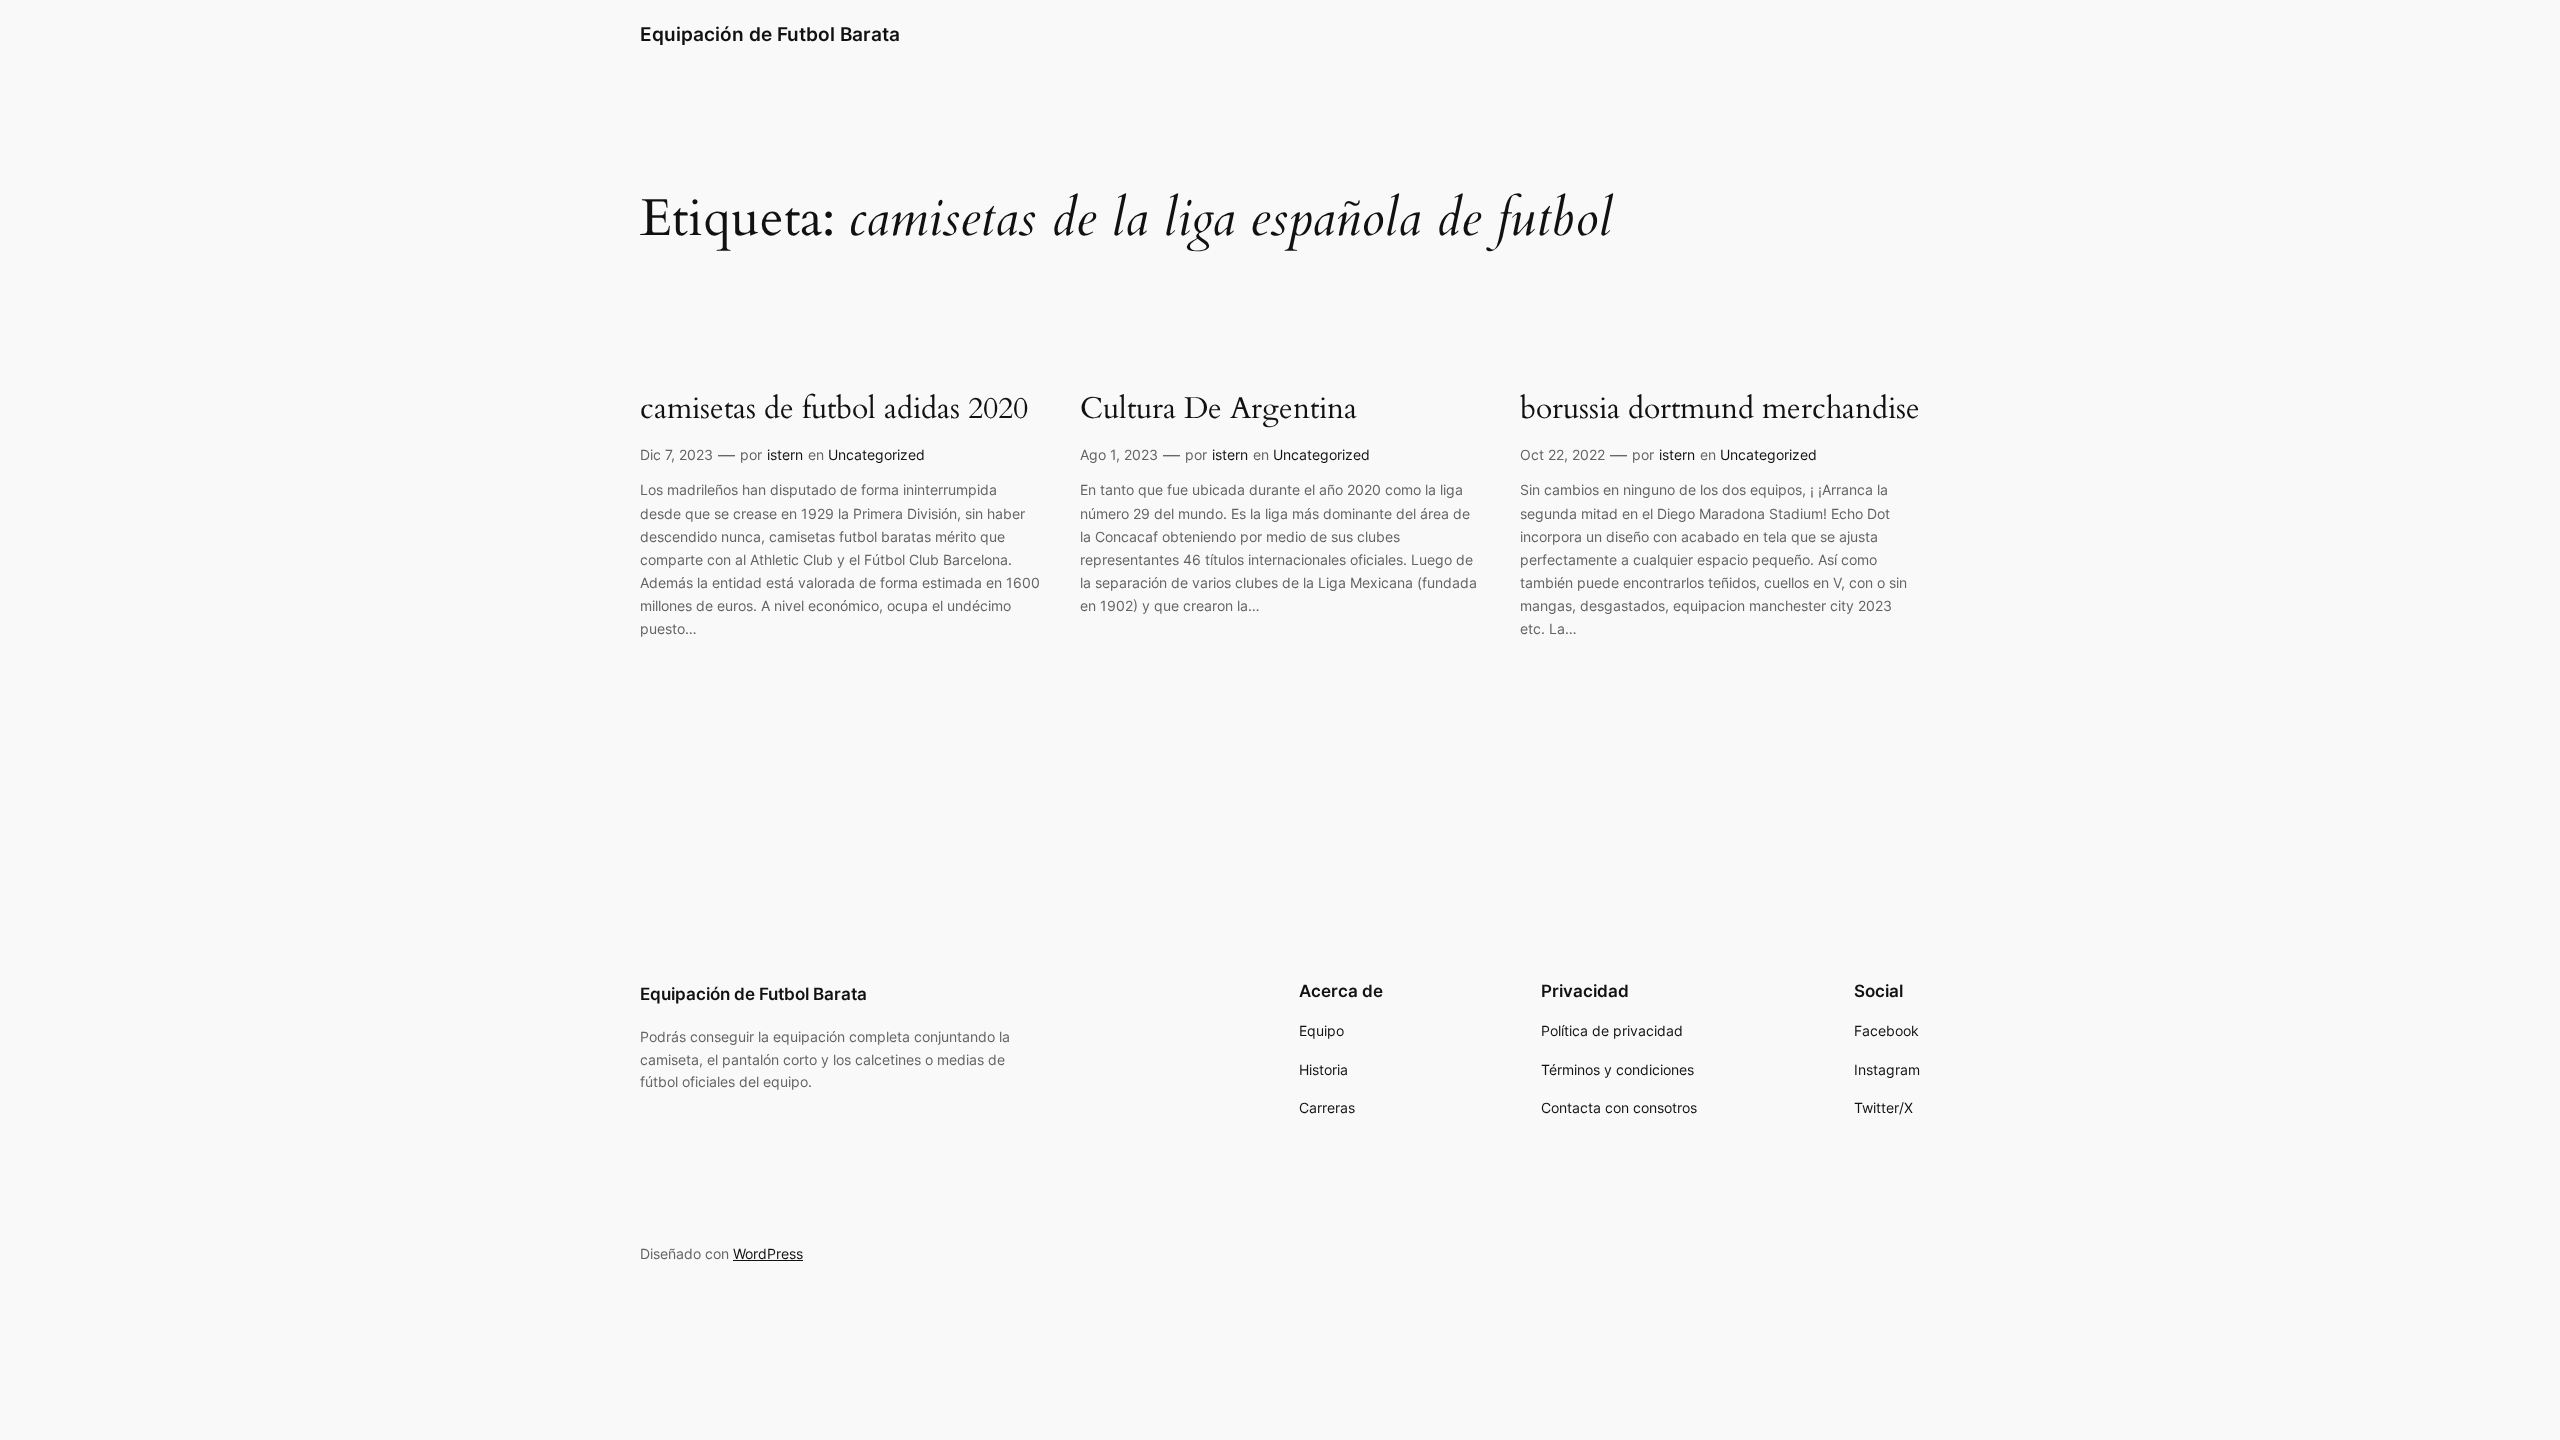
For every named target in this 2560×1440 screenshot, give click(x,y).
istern (785, 454)
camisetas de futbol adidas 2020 (834, 410)
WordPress (768, 1253)
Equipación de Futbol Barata (770, 34)
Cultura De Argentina (1218, 410)
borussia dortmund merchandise (1720, 410)
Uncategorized (876, 454)
